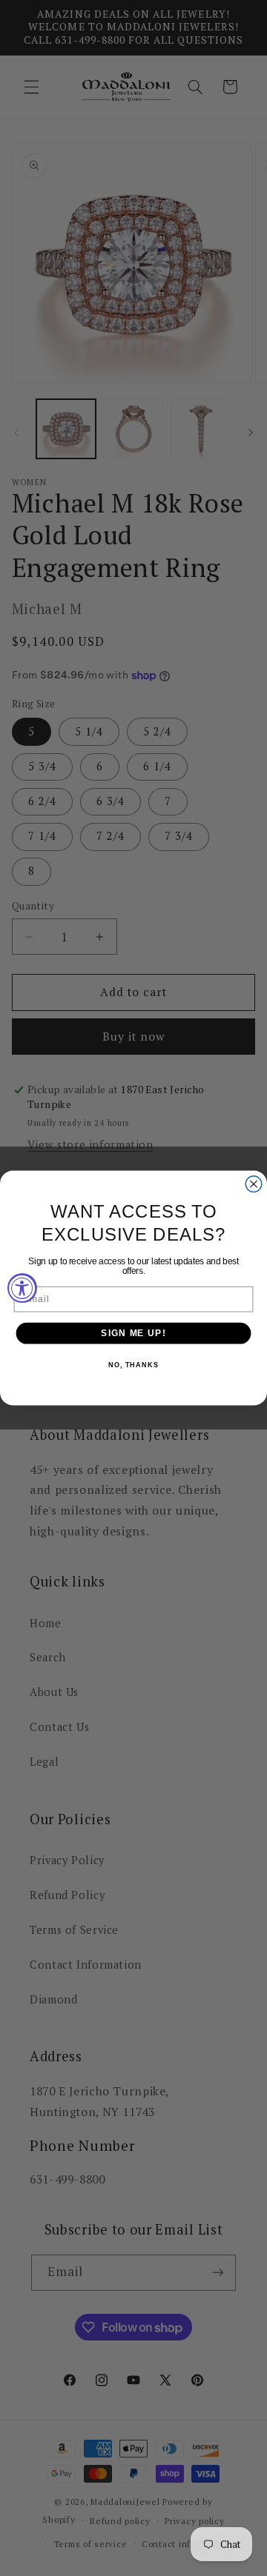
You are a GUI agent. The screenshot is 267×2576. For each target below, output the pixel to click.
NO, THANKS (133, 1366)
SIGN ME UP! (133, 1333)
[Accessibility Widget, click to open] (22, 1288)
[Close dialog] (254, 1184)
